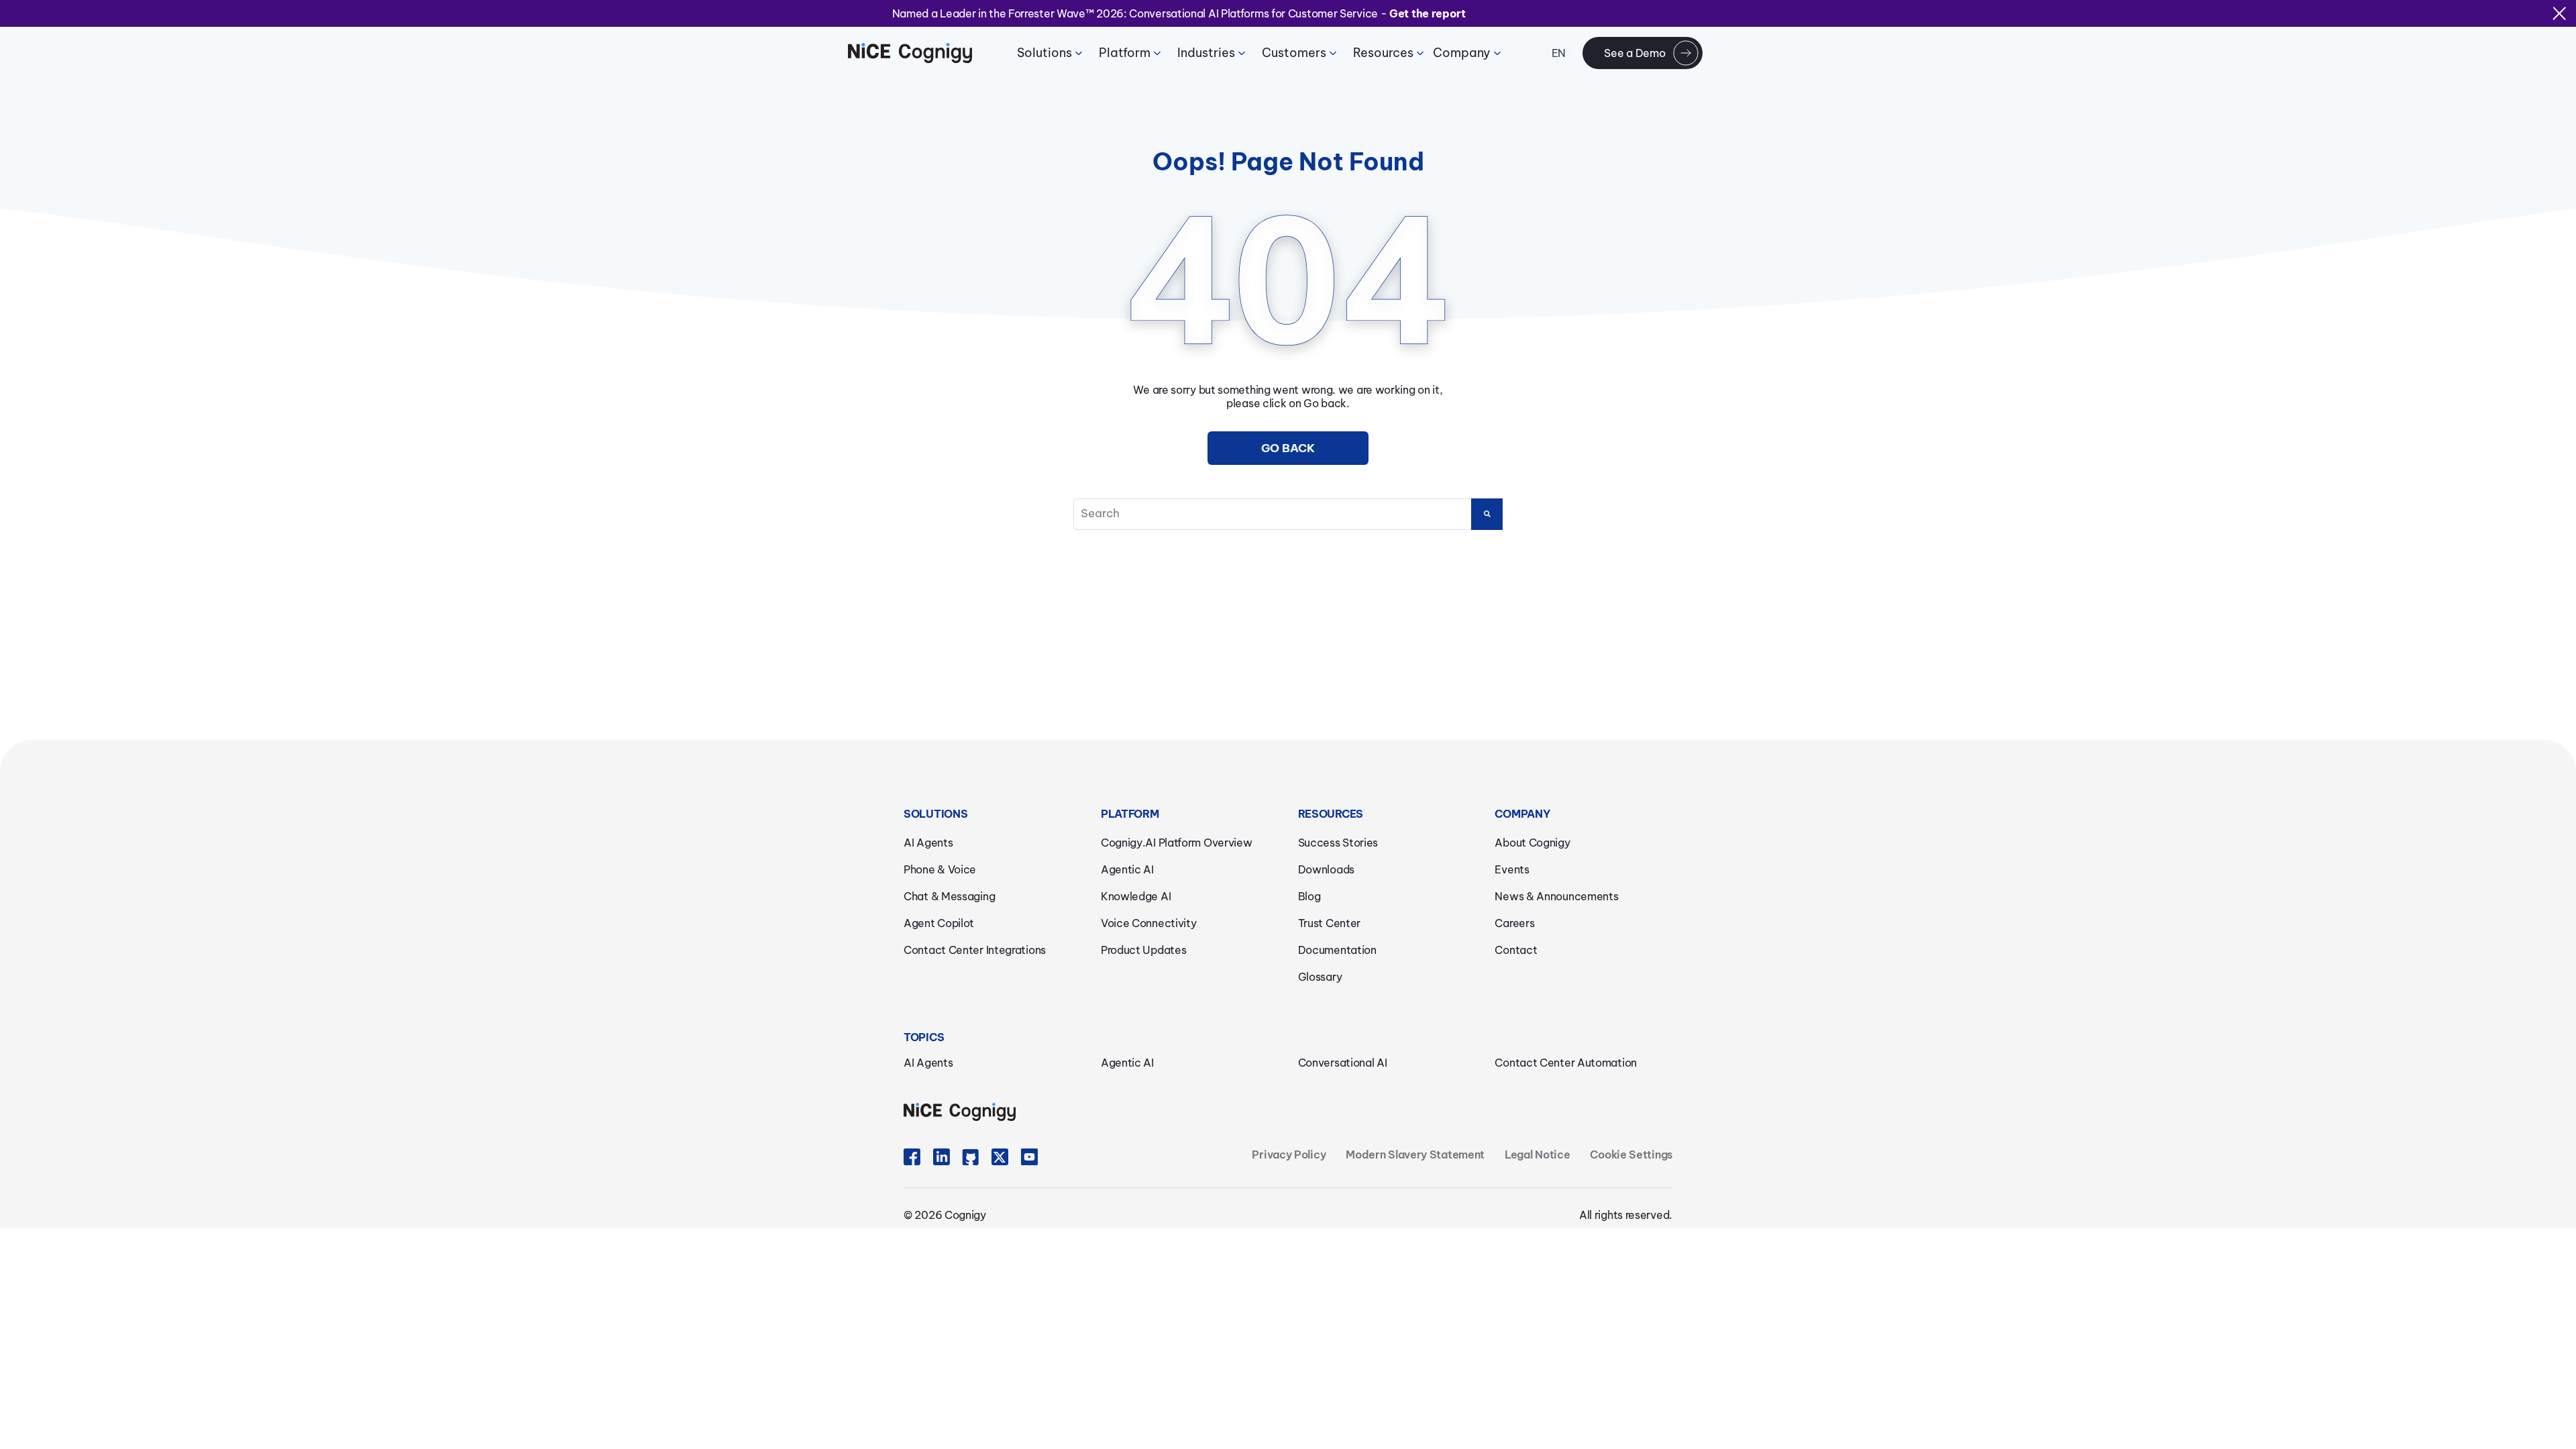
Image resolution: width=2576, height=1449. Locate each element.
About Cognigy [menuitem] (1532, 843)
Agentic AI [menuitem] (1127, 869)
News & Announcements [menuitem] (1556, 896)
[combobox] (1288, 514)
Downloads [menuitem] (1326, 869)
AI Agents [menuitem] (928, 843)
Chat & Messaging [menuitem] (949, 896)
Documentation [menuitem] (1337, 950)
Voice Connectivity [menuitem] (1149, 923)
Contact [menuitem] (1516, 950)
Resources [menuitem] (1383, 53)
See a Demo (1634, 53)
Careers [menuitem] (1514, 923)
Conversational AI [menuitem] (1343, 1063)
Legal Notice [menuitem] (1537, 1155)
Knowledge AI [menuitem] (1136, 896)
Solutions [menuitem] (1044, 53)
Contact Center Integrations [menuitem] (975, 950)
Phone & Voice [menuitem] (940, 869)
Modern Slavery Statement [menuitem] (1415, 1155)
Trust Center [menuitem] (1329, 923)
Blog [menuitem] (1309, 896)
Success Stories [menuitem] (1338, 843)
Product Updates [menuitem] (1144, 950)
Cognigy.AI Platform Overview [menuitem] (1177, 843)
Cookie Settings (1631, 1155)
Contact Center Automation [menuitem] (1566, 1063)
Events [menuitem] (1512, 869)
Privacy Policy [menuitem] (1289, 1155)
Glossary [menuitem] (1320, 977)
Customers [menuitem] (1294, 53)
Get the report (1428, 13)
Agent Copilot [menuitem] (939, 923)
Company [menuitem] (1462, 53)
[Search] (1487, 514)
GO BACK (1288, 448)
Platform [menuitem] (1125, 53)
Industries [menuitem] (1206, 53)
